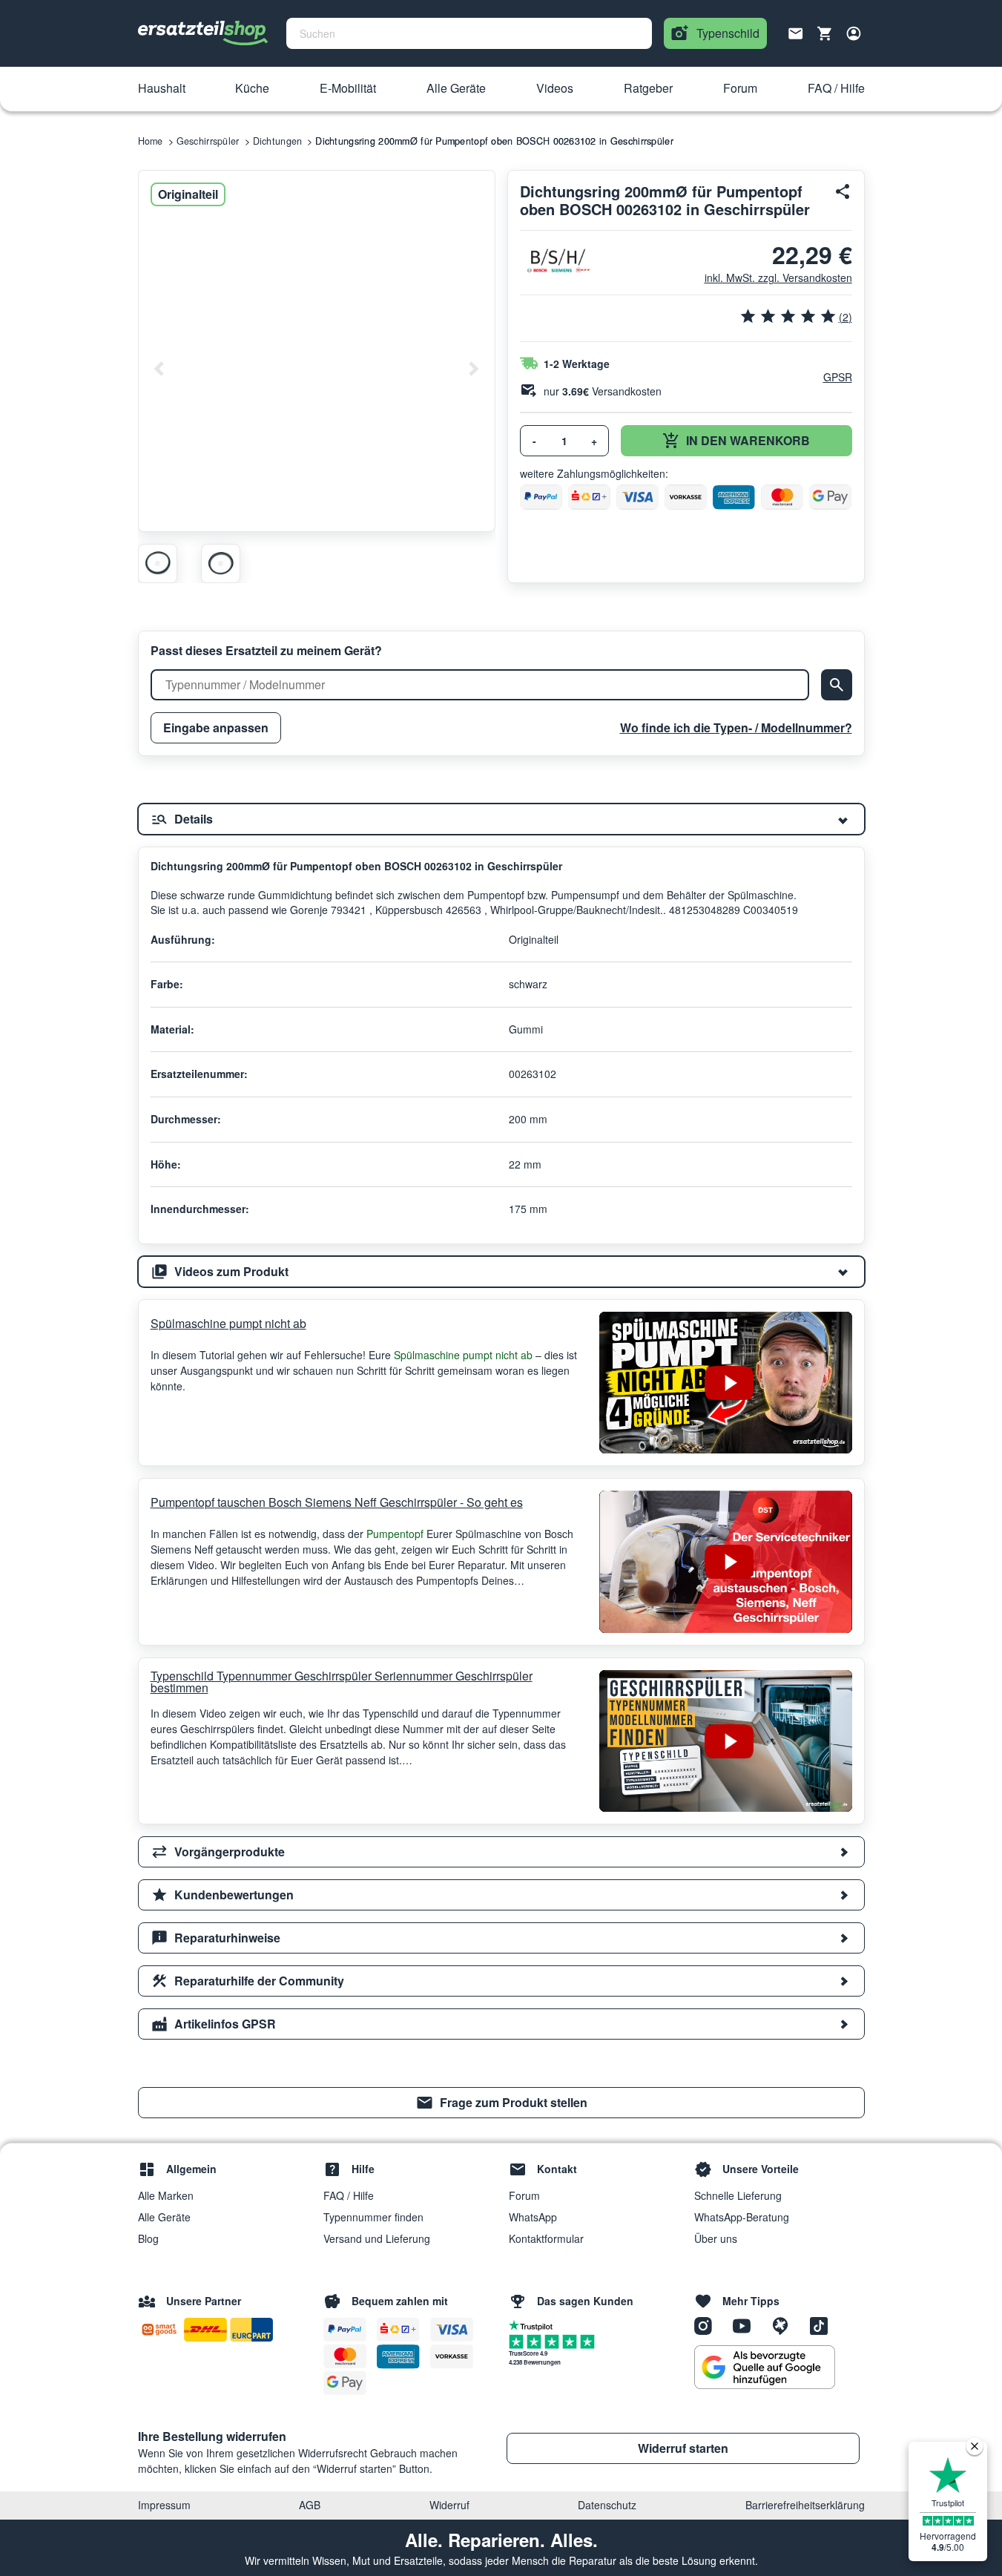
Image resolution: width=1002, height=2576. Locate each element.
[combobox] (469, 33)
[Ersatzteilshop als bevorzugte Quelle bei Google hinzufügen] (765, 2368)
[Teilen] (843, 191)
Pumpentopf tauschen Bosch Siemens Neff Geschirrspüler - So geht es (337, 1502)
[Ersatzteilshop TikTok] (823, 2324)
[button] (162, 89)
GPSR (838, 377)
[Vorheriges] (159, 369)
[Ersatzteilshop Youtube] (747, 2324)
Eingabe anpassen (216, 727)
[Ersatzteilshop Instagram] (708, 2324)
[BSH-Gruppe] (557, 261)
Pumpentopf (396, 1534)
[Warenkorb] (825, 33)
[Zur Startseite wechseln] (203, 33)
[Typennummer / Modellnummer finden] (837, 685)
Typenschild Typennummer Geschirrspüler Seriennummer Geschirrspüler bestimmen (342, 1682)
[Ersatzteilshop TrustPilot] (534, 2324)
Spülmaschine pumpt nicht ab (228, 1323)
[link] (501, 2103)
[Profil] (854, 33)
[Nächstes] (473, 369)
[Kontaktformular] (796, 32)
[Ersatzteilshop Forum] (785, 2324)
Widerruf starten (683, 2448)
